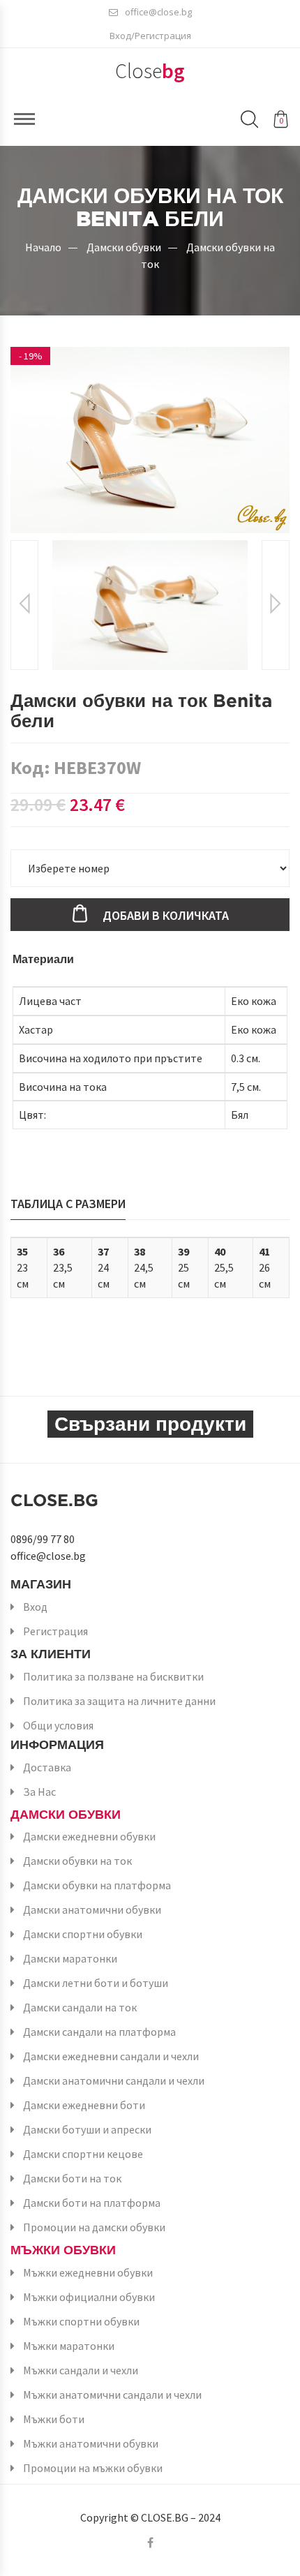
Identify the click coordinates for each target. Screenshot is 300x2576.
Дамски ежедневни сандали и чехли (111, 2056)
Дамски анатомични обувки (92, 1909)
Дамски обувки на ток (77, 1861)
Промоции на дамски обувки (94, 2227)
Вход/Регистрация (150, 36)
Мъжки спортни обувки (81, 2321)
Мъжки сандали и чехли (81, 2370)
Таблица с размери (68, 1204)
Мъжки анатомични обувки (91, 2443)
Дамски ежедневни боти (84, 2105)
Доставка (47, 1767)
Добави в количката (166, 915)
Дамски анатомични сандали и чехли (114, 2080)
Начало (43, 247)
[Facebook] (150, 2543)
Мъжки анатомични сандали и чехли (112, 2395)
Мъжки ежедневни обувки (88, 2272)
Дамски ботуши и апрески (87, 2129)
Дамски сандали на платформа (99, 2032)
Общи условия (58, 1725)
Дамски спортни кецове (83, 2154)
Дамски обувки (124, 247)
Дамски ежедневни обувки (89, 1836)
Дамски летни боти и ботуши (96, 1983)
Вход (35, 1607)
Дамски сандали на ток (80, 2007)
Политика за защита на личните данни (119, 1701)
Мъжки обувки (63, 2250)
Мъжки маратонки (69, 2346)
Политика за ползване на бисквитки (113, 1676)
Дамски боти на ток (72, 2178)
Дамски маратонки (70, 1958)
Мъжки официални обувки (89, 2297)
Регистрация (55, 1631)
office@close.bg (158, 12)
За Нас (39, 1792)
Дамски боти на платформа (92, 2203)
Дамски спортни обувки (83, 1934)
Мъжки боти (54, 2419)
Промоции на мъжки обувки (93, 2468)
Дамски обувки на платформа (97, 1885)
